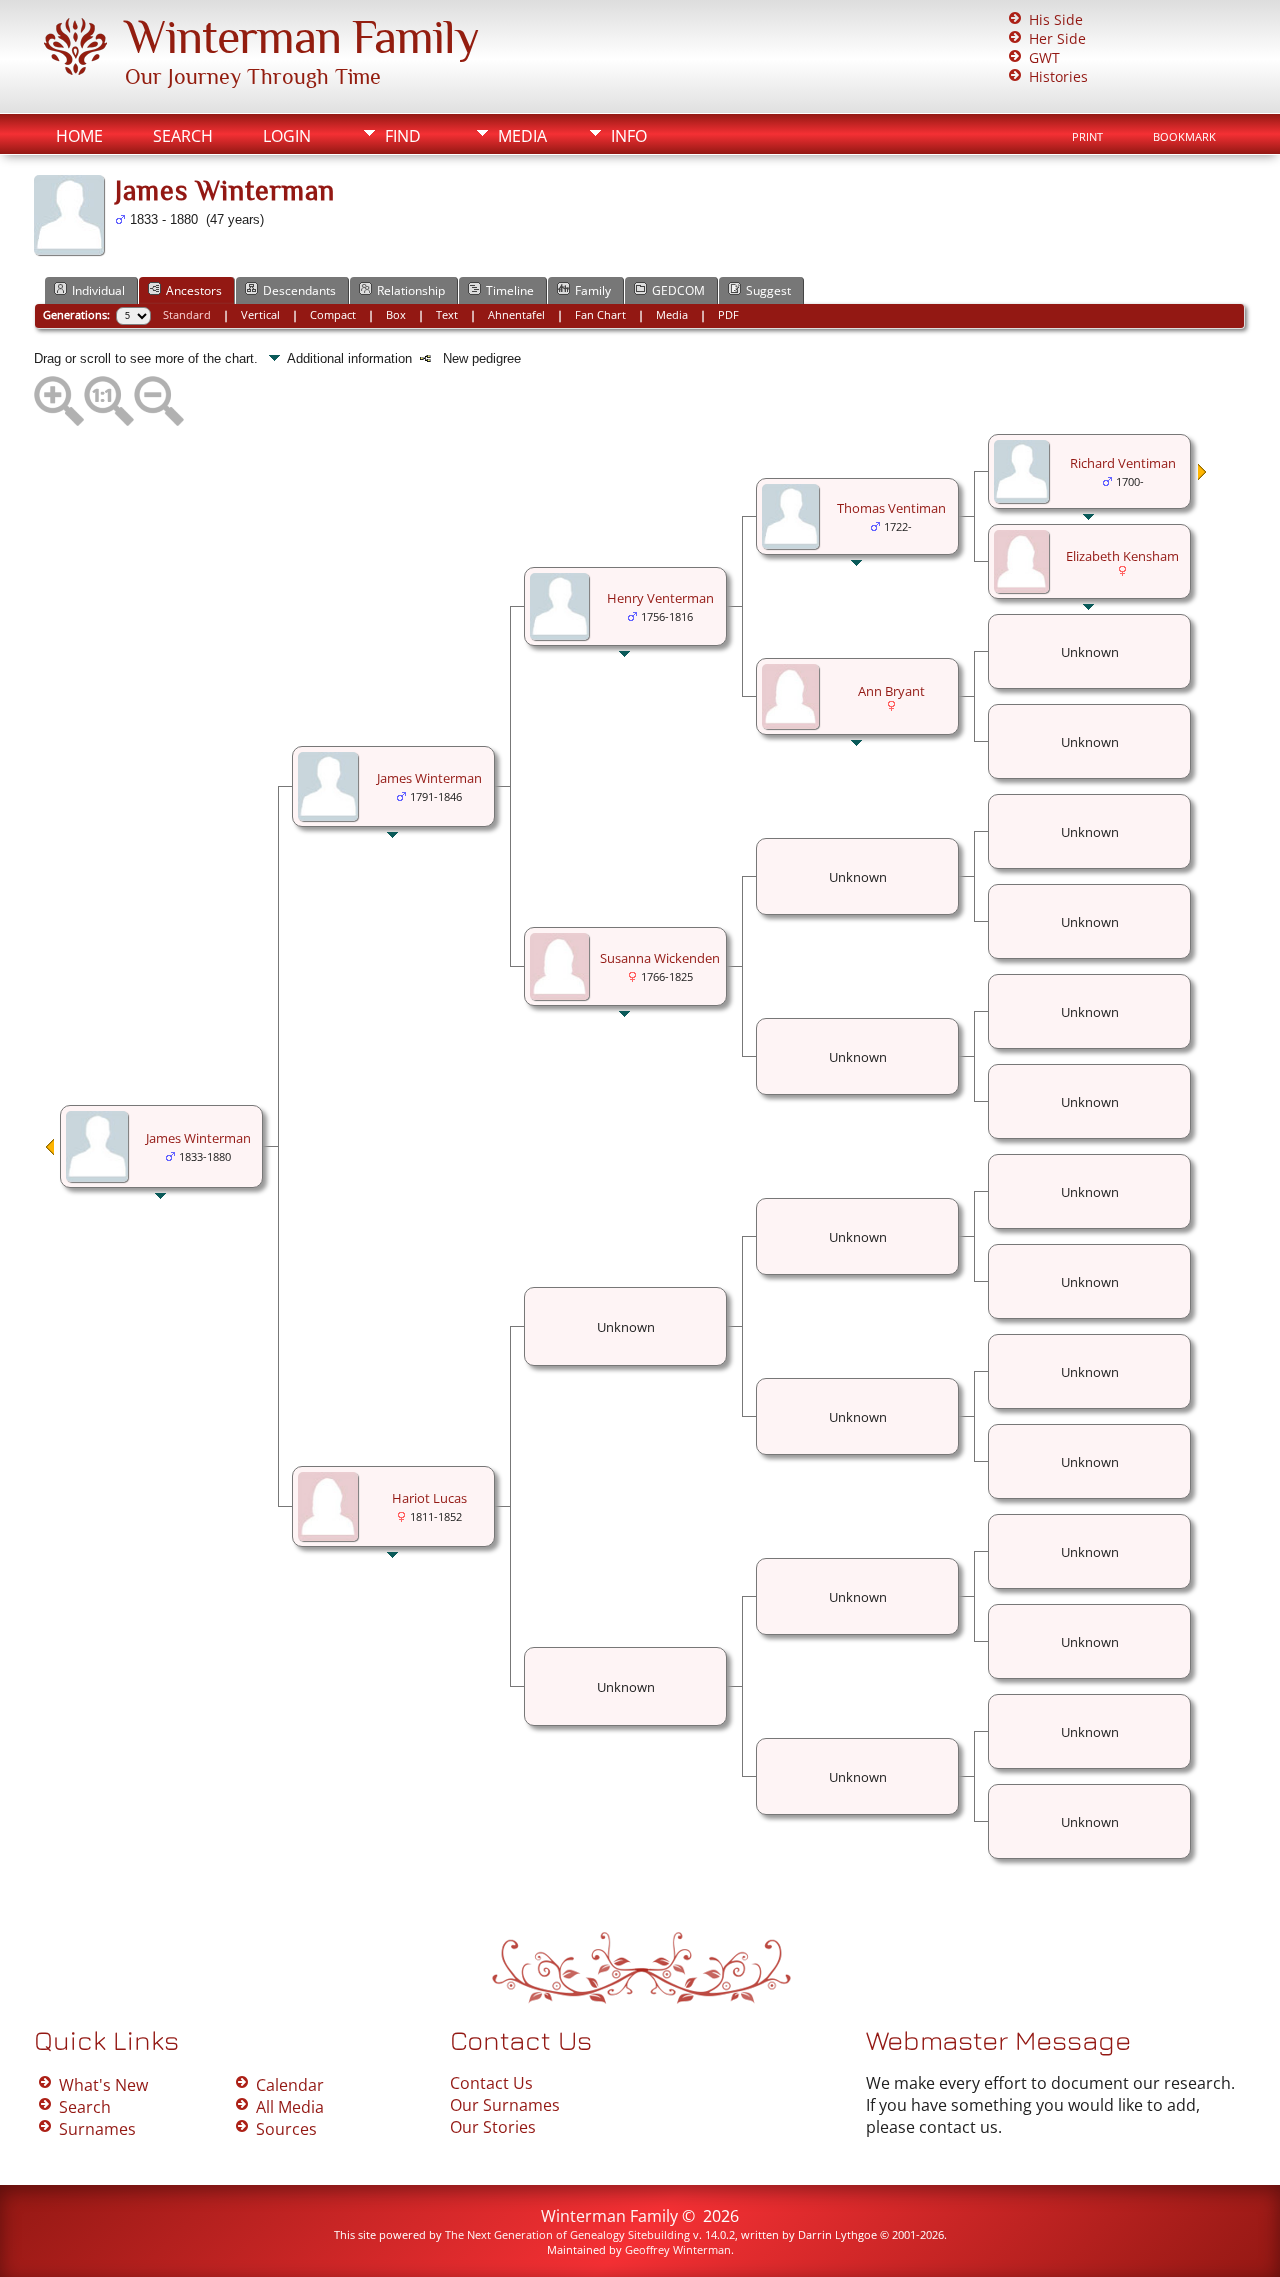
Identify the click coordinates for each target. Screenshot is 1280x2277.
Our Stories (493, 2127)
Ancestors (194, 290)
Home (79, 136)
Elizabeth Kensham (1122, 556)
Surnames (97, 2129)
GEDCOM (678, 290)
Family (593, 290)
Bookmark (1184, 137)
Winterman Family (302, 37)
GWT (1044, 57)
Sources (286, 2129)
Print (1087, 137)
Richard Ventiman (1123, 463)
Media (522, 136)
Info (629, 136)
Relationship (411, 290)
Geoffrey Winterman (678, 2249)
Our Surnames (505, 2105)
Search (183, 136)
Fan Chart (600, 314)
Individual (98, 290)
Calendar (290, 2085)
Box (396, 314)
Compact (333, 314)
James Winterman (198, 1138)
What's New (103, 2085)
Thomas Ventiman (891, 508)
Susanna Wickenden (660, 958)
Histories (1058, 76)
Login (287, 136)
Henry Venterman (660, 598)
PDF (728, 314)
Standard (187, 314)
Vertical (260, 314)
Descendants (299, 290)
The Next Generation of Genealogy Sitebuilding (567, 2234)
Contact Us (491, 2083)
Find (403, 136)
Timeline (510, 290)
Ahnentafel (516, 314)
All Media (290, 2107)
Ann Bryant (891, 691)
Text (447, 314)
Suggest (768, 290)
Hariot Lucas (429, 1498)
